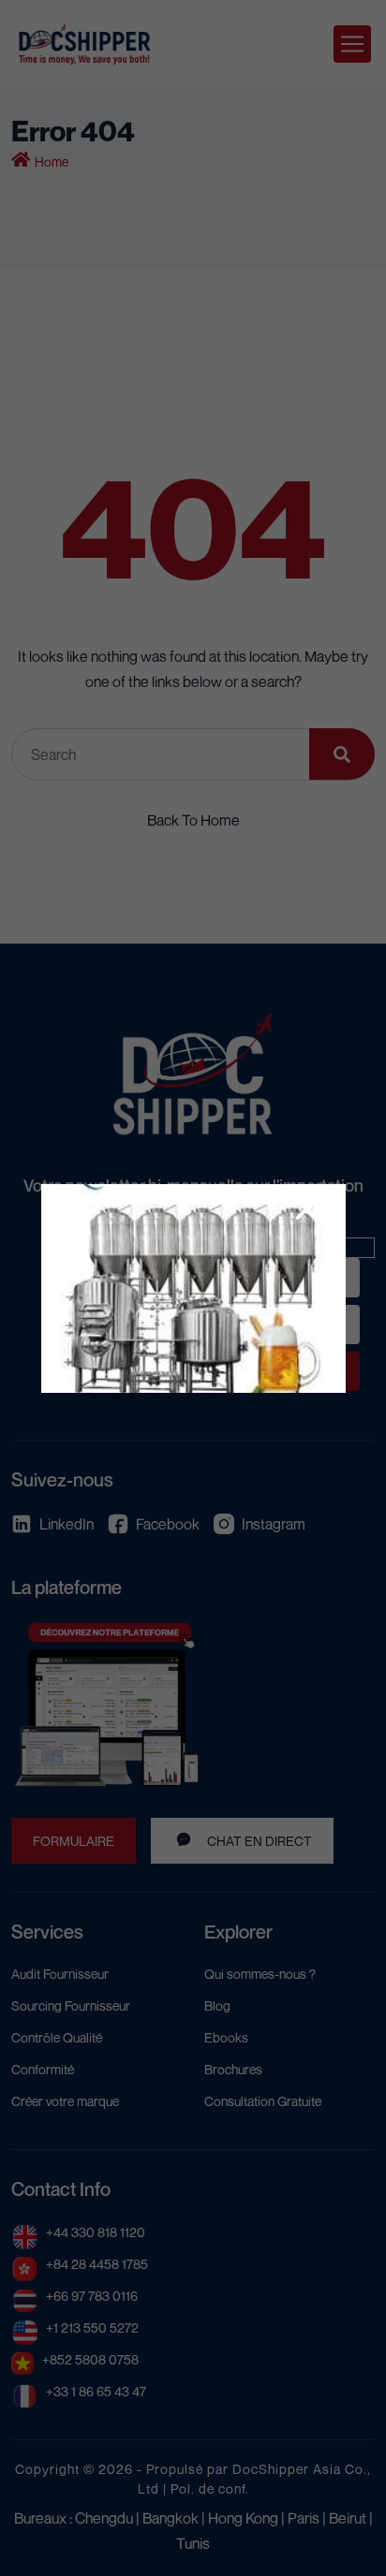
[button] (307, 1209)
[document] (193, 1288)
